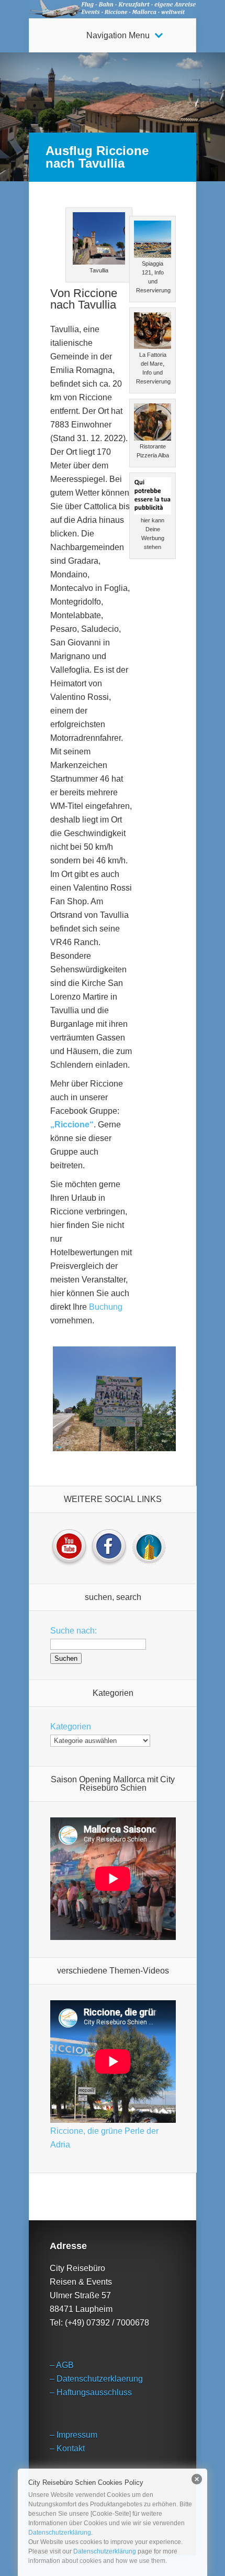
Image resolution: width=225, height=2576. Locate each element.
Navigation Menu (118, 36)
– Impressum (74, 2435)
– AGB (62, 2365)
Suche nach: (74, 1631)
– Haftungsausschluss (91, 2392)
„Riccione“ (72, 1125)
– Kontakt (67, 2448)
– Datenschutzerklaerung (96, 2379)
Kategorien (71, 1727)
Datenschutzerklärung (60, 2533)
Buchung (105, 1307)
